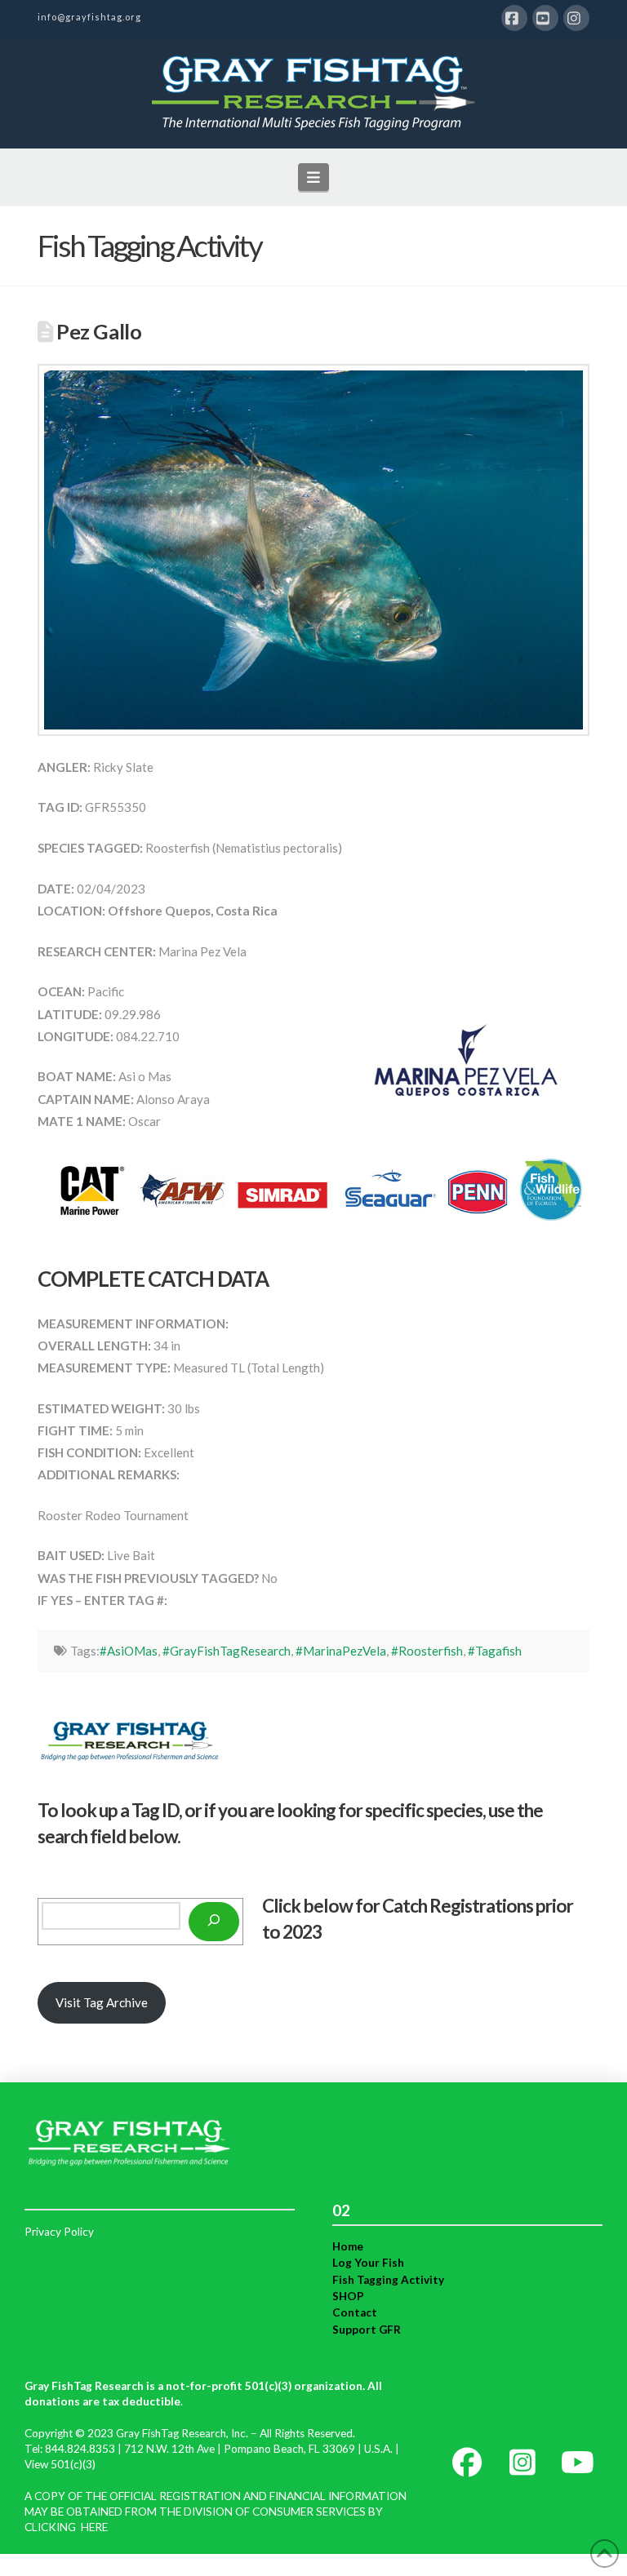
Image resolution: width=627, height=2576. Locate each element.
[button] (314, 177)
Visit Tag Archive (102, 2002)
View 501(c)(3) (60, 2464)
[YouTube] (545, 18)
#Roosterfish (427, 1651)
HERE (94, 2527)
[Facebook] (514, 18)
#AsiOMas (129, 1651)
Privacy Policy (59, 2232)
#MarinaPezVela (341, 1651)
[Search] (214, 1922)
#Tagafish (495, 1651)
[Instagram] (576, 18)
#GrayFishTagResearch (227, 1651)
